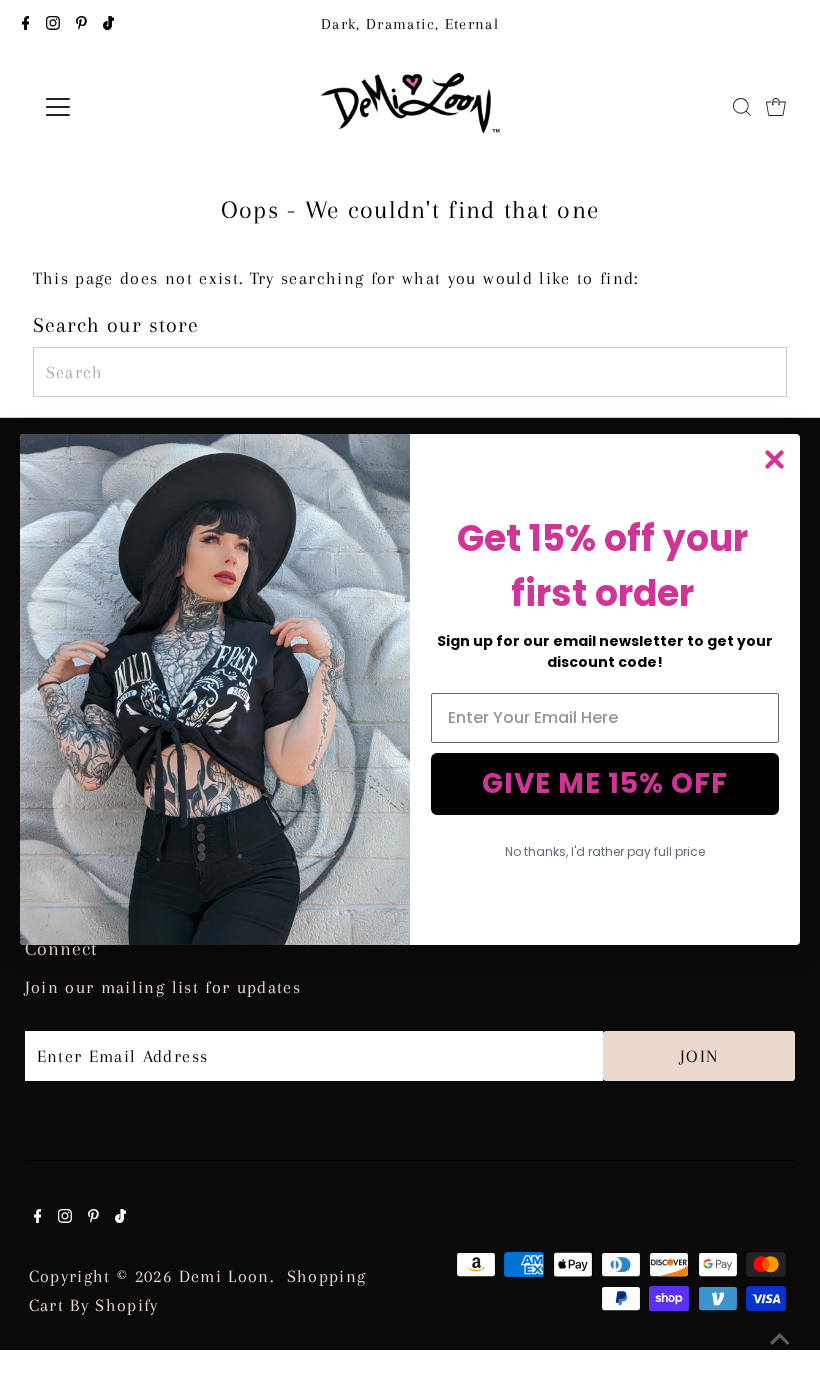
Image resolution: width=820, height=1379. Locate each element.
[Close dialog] (774, 459)
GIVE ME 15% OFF (605, 783)
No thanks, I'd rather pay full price (605, 851)
